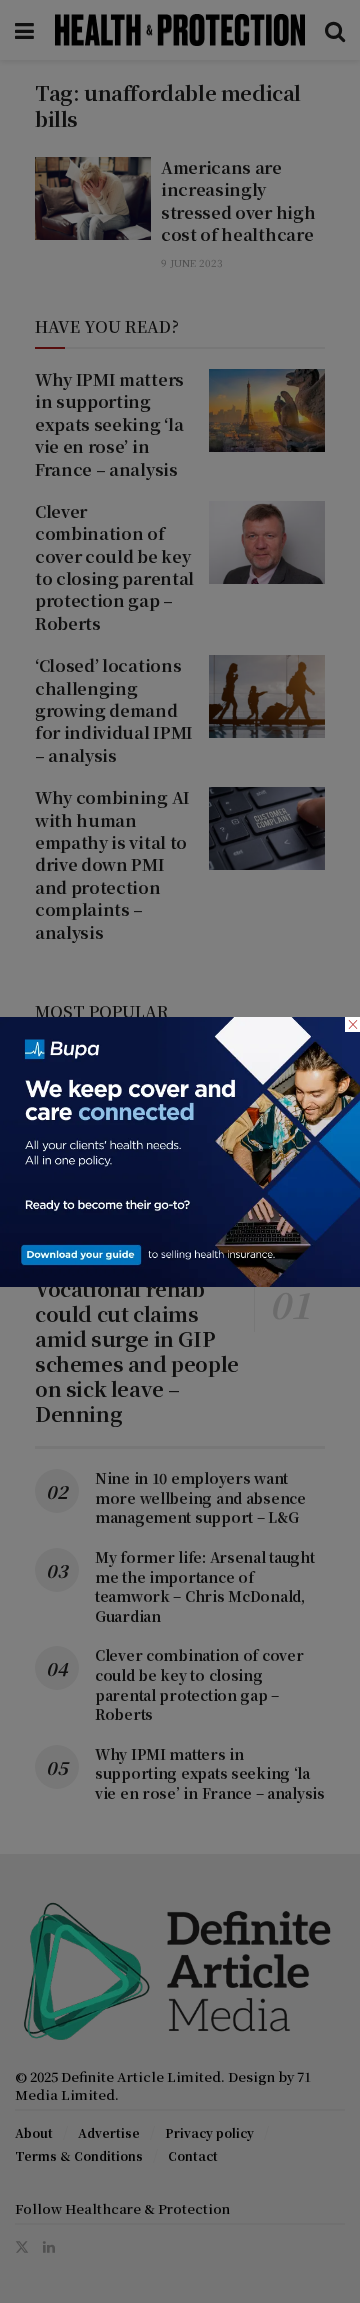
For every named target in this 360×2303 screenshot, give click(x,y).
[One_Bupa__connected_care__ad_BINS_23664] (180, 1149)
